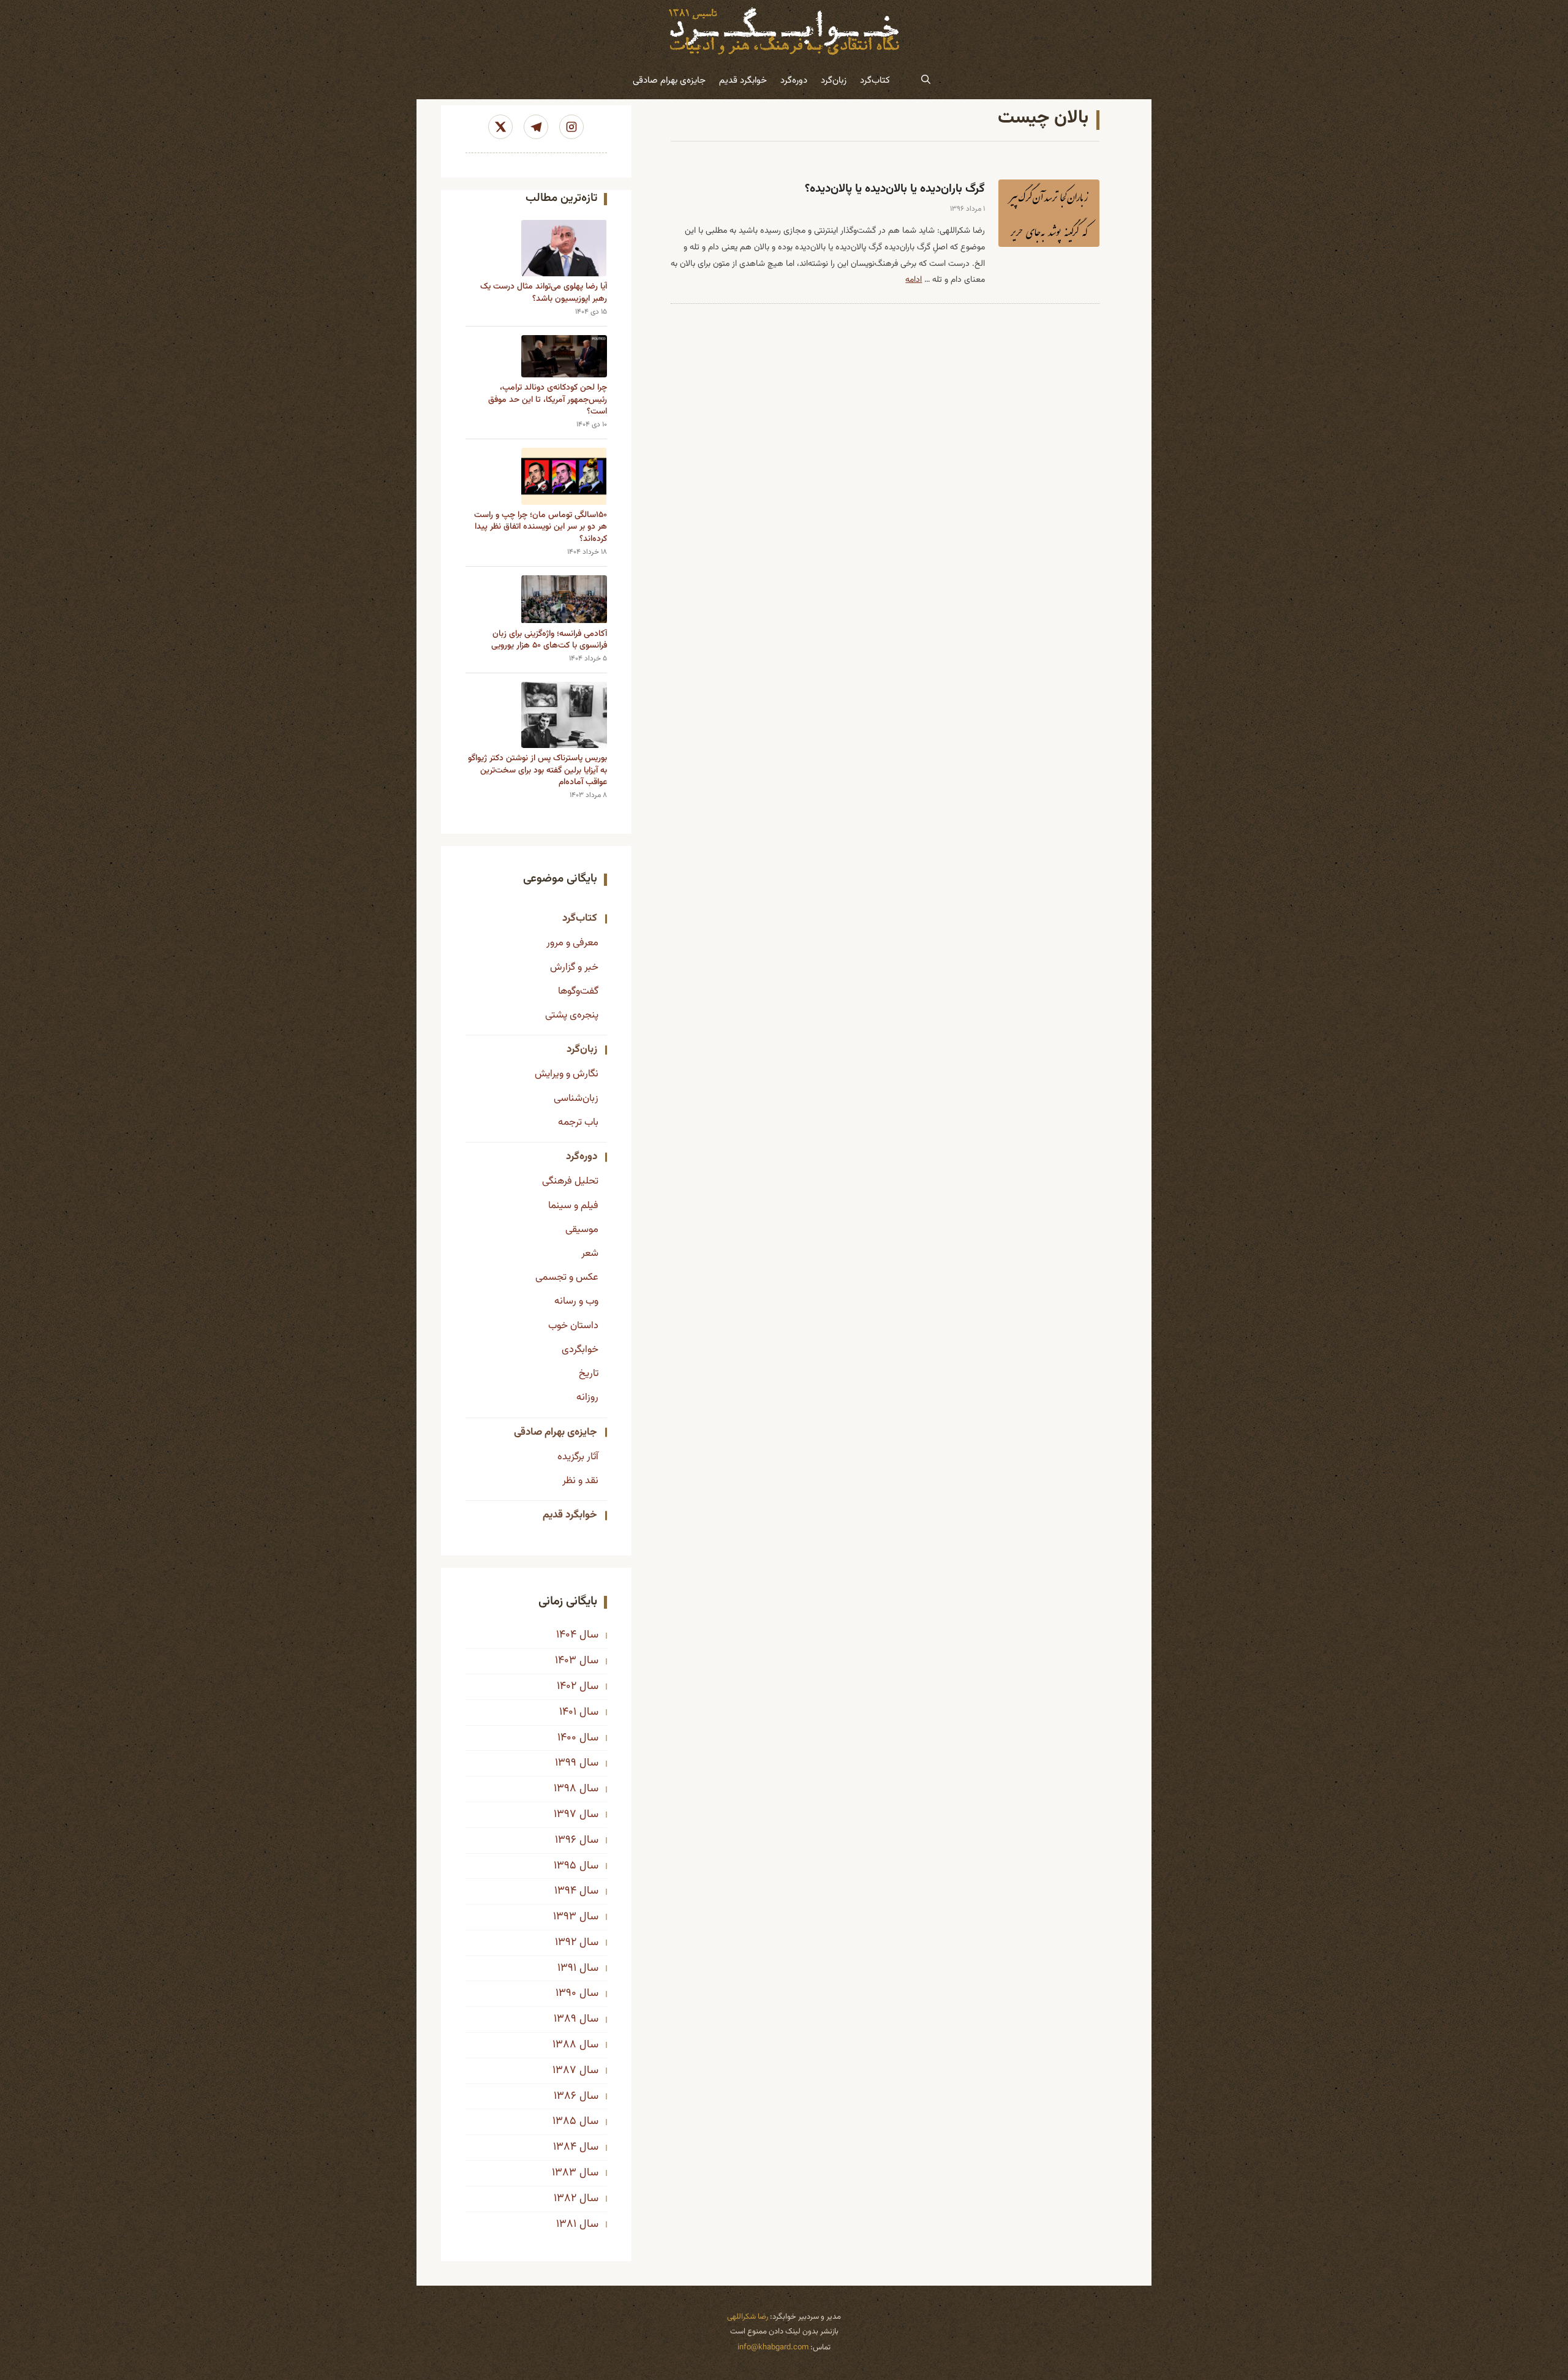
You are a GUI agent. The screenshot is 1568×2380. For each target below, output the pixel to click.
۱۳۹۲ (566, 1943)
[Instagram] (571, 127)
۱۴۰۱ (568, 1712)
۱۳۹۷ (565, 1815)
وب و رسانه (576, 1301)
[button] (926, 81)
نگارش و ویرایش (567, 1074)
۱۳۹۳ (565, 1917)
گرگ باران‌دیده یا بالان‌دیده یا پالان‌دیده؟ (895, 189)
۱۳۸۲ (565, 2199)
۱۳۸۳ (564, 2173)
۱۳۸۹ (565, 2019)
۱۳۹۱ (567, 1968)
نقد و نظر (580, 1481)
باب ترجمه (578, 1122)
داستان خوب (573, 1326)
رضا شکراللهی (748, 2317)
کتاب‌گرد (875, 81)
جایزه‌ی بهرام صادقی (669, 81)
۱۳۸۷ (564, 2071)
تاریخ (589, 1373)
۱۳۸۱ (566, 2224)
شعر (590, 1253)
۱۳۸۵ (564, 2121)
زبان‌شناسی (576, 1098)
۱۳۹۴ (565, 1891)
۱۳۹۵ (565, 1866)
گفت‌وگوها (578, 991)
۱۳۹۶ (566, 1840)
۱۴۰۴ (566, 1635)
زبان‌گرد (834, 81)
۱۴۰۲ (567, 1687)
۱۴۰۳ (566, 1661)
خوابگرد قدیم (743, 81)
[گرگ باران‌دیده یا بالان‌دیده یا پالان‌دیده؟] (1049, 213)
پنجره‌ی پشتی (572, 1015)
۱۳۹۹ (566, 1763)
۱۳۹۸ (565, 1789)
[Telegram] (536, 127)
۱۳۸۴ (565, 2147)
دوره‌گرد (794, 81)
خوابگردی (580, 1350)
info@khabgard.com (773, 2348)
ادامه (914, 280)
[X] (500, 127)
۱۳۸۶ (565, 2096)
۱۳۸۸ (564, 2045)
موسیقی (582, 1230)
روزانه (587, 1397)
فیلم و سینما (573, 1206)
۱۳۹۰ (566, 1993)
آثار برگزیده (578, 1457)
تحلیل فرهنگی (570, 1181)
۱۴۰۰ (567, 1738)
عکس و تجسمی (567, 1277)
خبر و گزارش (574, 967)
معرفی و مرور (572, 943)
